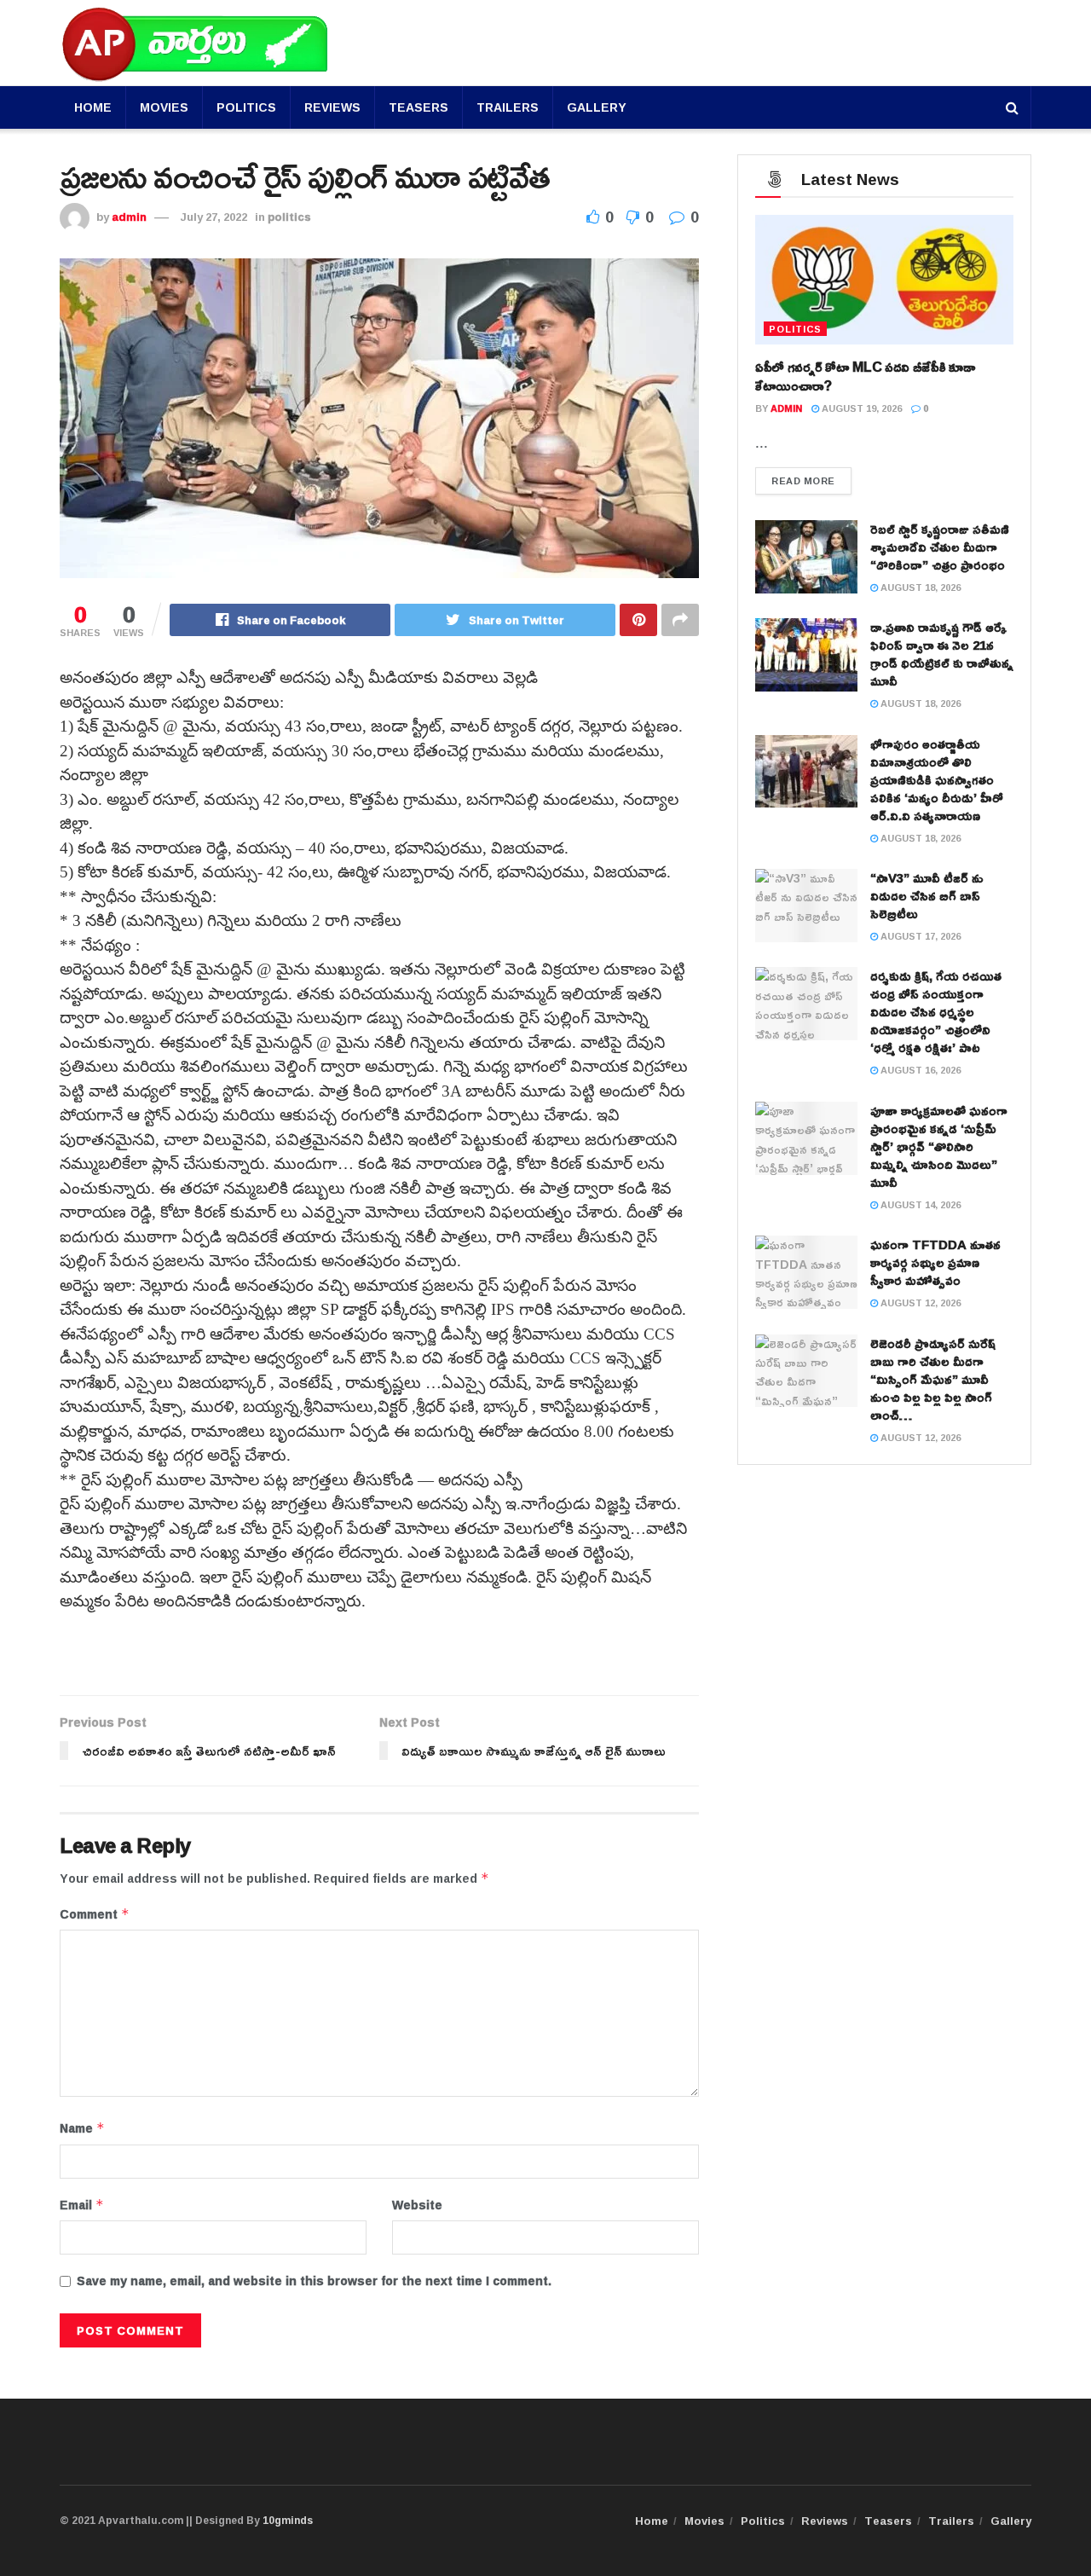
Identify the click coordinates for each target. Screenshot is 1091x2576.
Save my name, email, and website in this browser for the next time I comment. (314, 2281)
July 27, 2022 (214, 217)
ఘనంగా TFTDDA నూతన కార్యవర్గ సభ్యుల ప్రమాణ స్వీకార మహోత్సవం (935, 1262)
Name (82, 2128)
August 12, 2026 (919, 1302)
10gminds (288, 2520)
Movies (164, 107)
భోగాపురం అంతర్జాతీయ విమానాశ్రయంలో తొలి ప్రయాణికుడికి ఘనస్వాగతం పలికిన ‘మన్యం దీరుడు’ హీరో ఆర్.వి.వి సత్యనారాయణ (937, 780)
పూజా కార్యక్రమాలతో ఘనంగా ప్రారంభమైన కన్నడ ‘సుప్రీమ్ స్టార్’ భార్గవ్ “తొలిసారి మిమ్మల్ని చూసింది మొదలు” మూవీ (939, 1146)
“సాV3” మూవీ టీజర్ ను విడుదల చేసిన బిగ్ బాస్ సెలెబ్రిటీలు (927, 896)
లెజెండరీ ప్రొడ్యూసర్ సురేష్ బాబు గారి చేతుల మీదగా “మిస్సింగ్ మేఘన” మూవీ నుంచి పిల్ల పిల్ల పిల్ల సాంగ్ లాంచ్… (933, 1379)
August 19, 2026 (860, 408)
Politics (246, 107)
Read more (803, 480)
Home (93, 107)
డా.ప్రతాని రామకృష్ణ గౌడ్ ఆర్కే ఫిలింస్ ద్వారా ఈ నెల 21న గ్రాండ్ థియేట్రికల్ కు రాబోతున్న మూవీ (942, 654)
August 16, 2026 (919, 1070)
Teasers (419, 107)
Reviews (332, 107)
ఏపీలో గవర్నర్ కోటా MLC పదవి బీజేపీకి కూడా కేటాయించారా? (865, 376)
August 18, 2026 (919, 587)
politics (289, 217)
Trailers (508, 107)
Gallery (597, 107)
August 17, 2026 (919, 936)
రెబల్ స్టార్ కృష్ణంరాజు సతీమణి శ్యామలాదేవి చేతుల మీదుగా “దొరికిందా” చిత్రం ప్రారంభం (940, 547)
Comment (95, 1914)
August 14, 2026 (919, 1204)
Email (82, 2205)
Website (417, 2205)
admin (129, 217)
